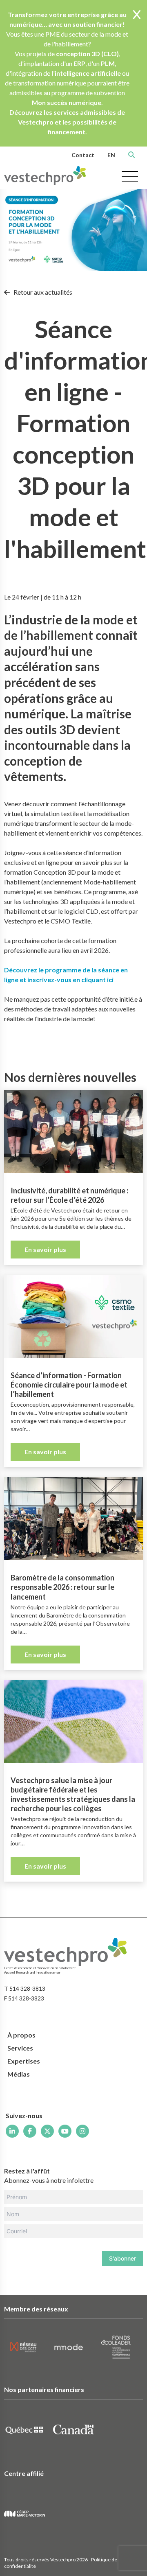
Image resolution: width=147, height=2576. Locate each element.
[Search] (131, 155)
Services (20, 2048)
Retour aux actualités (42, 292)
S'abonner (122, 2258)
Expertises (24, 2061)
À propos (21, 2035)
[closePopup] (137, 15)
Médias (19, 2074)
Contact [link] (83, 155)
